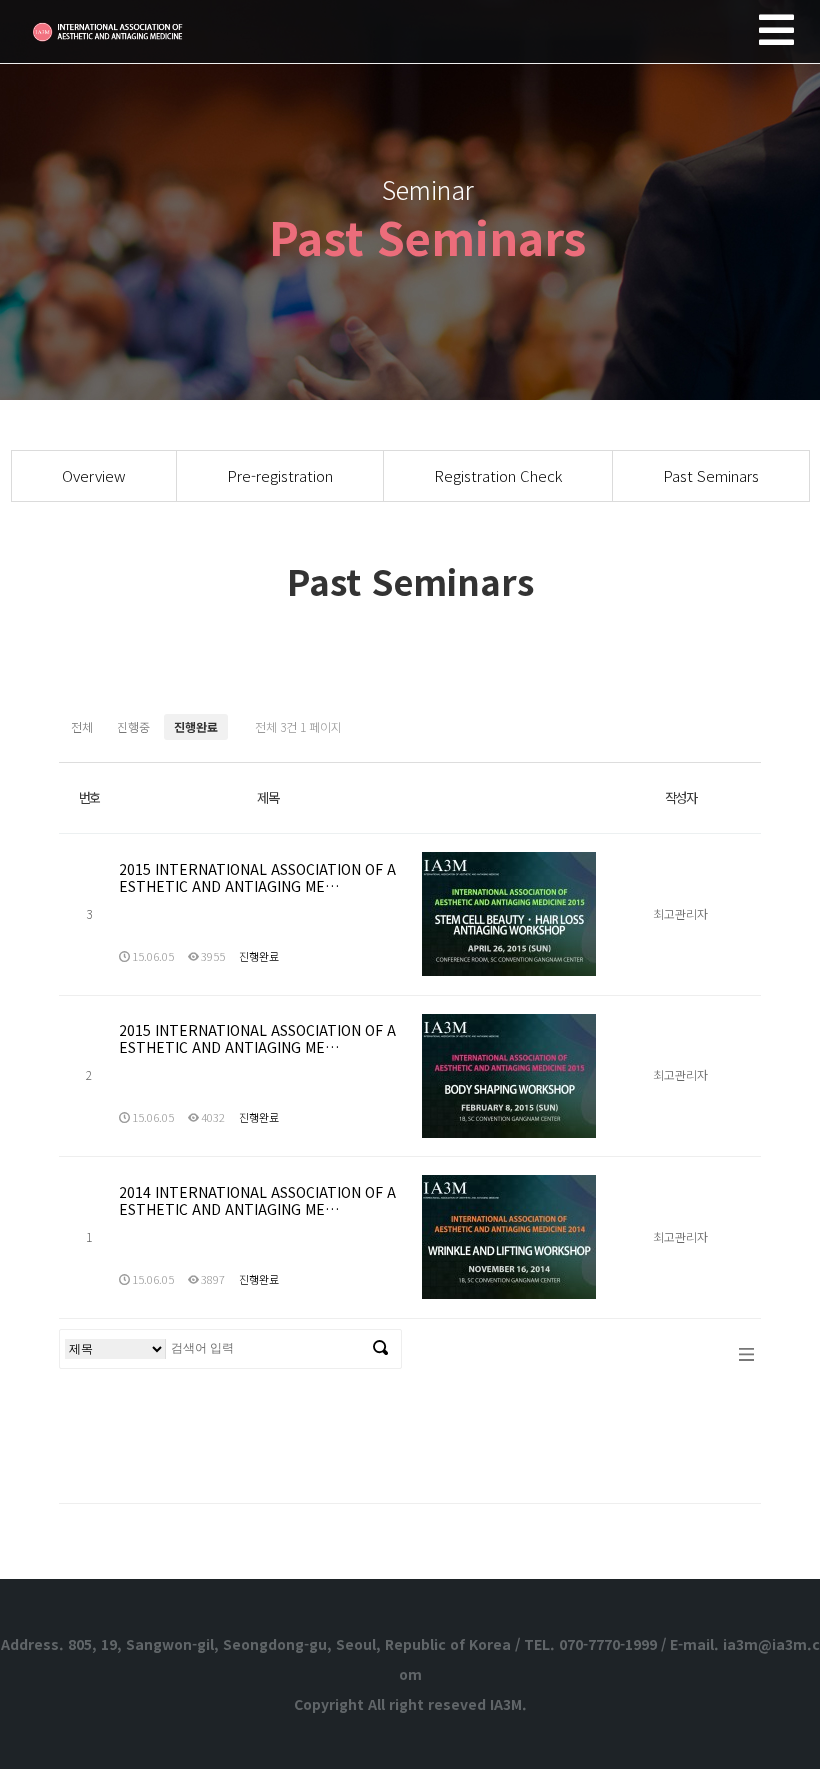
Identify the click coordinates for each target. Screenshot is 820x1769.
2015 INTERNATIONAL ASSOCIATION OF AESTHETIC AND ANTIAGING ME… (257, 877)
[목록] (746, 1353)
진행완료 (196, 726)
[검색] (381, 1349)
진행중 (133, 726)
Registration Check (498, 475)
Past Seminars (711, 475)
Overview (94, 475)
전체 (82, 726)
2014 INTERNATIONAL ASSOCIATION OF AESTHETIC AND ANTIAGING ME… (257, 1200)
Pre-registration (280, 475)
